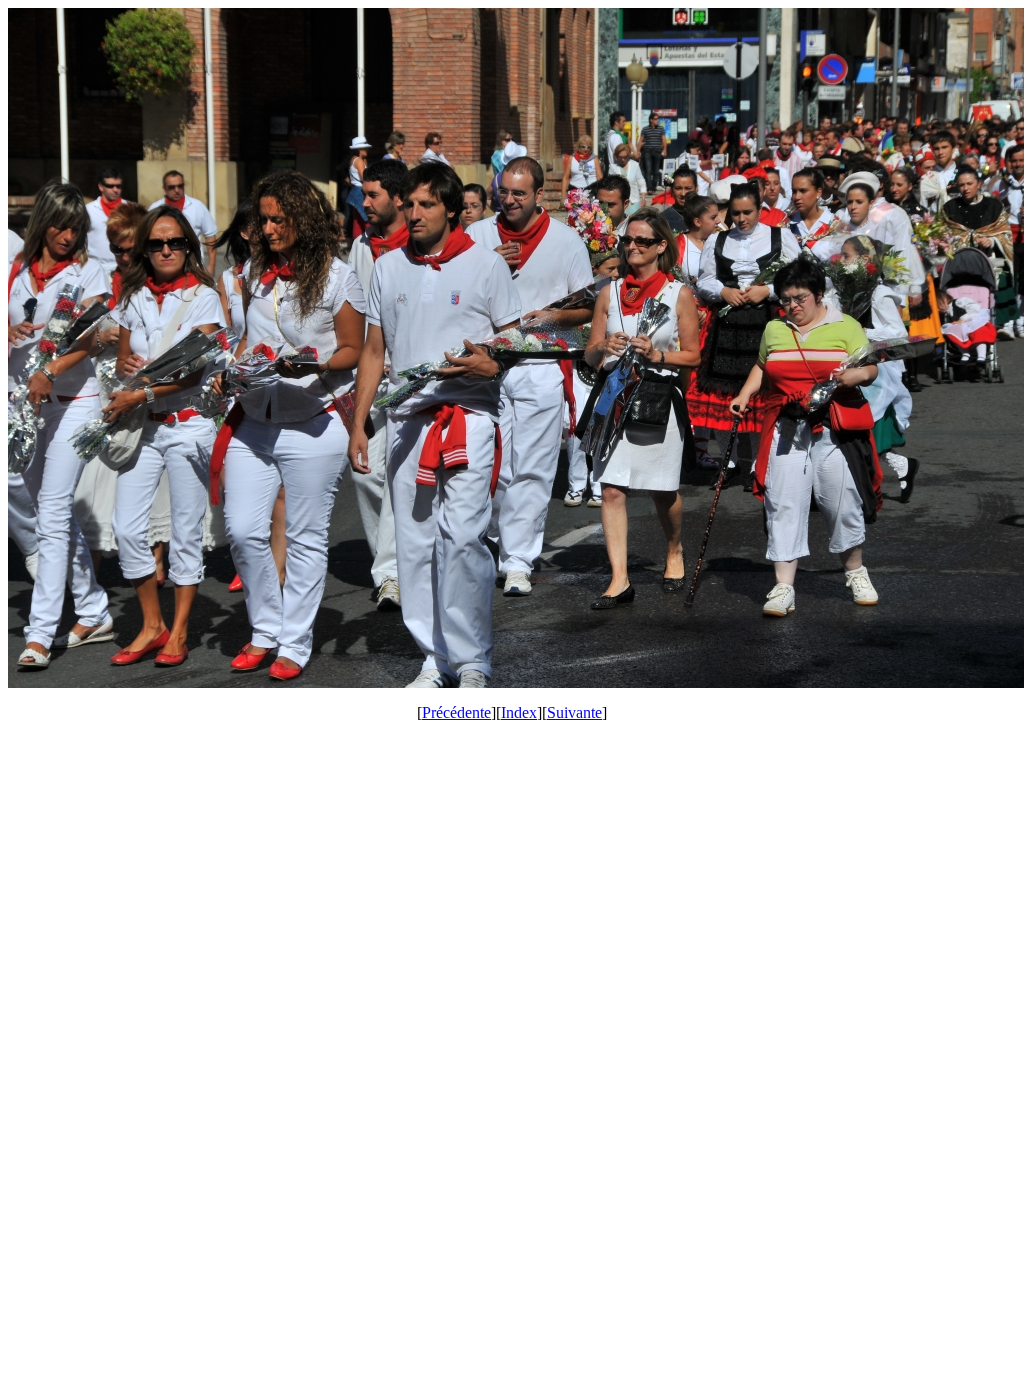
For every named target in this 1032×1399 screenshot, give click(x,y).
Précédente (456, 712)
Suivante (574, 712)
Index (519, 712)
